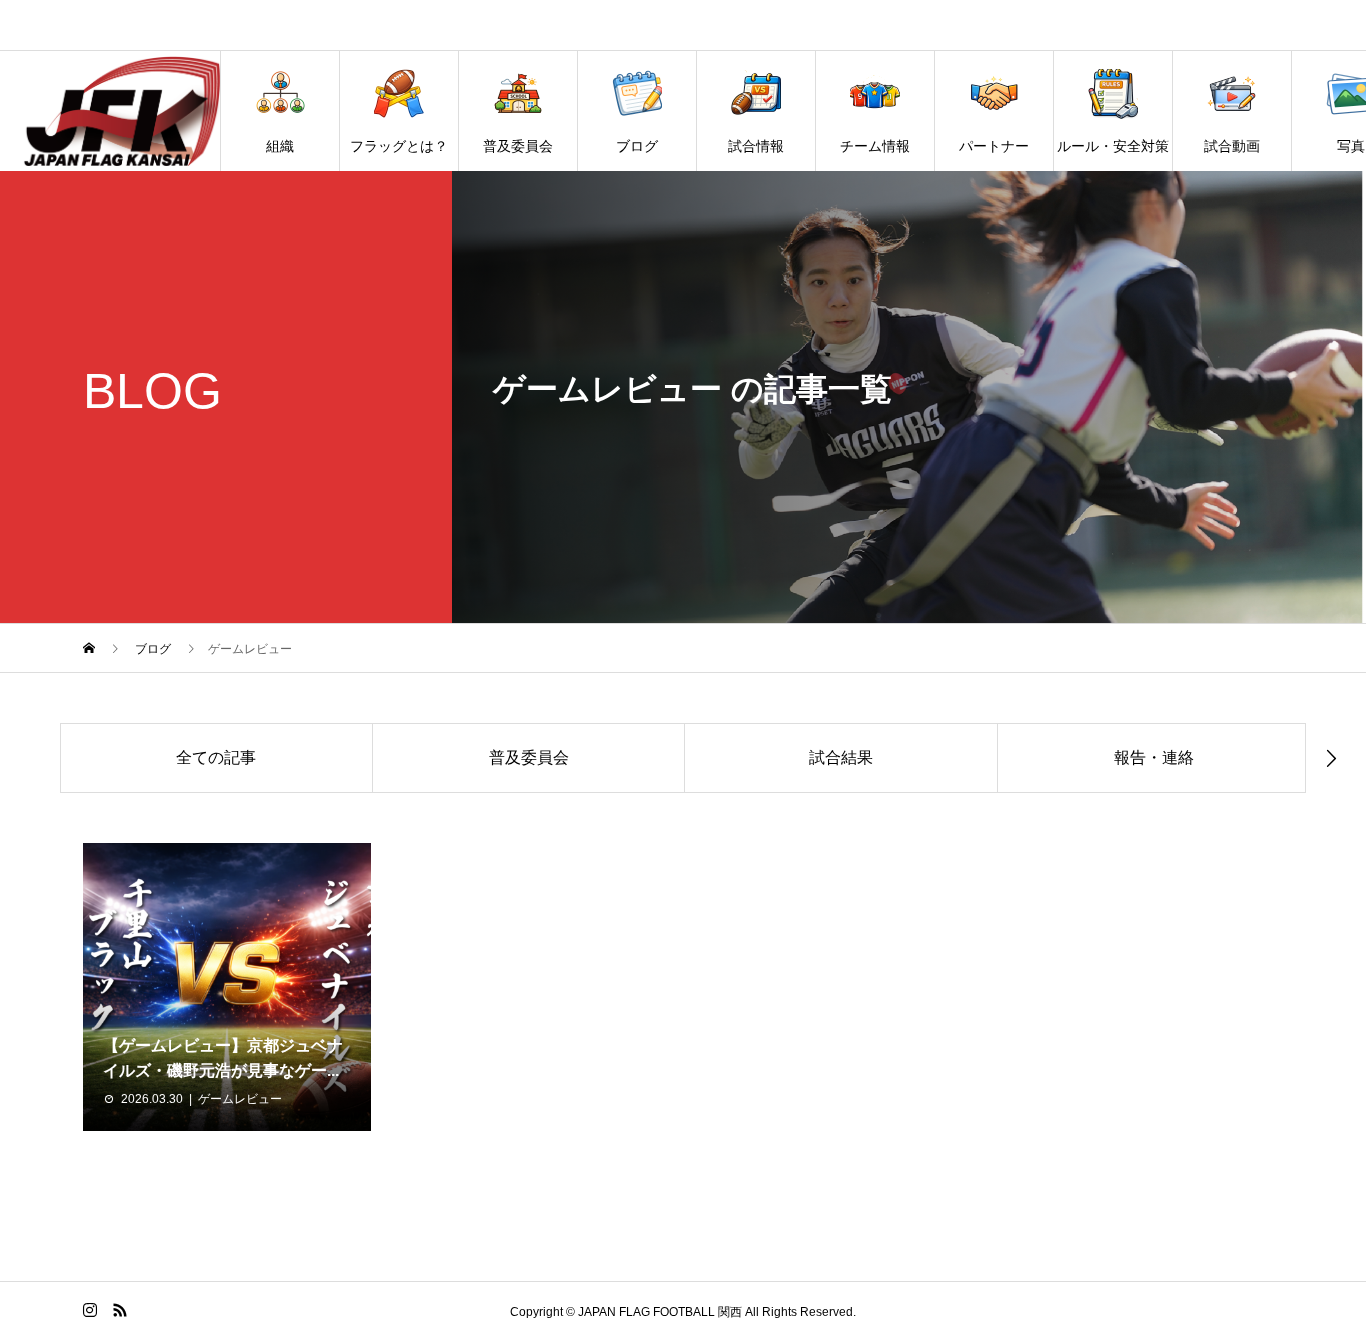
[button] (35, 756)
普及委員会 (518, 146)
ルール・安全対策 (1113, 146)
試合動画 (1232, 146)
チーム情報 (875, 146)
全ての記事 (216, 757)
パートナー (994, 146)
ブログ (637, 146)
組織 (280, 146)
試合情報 (756, 146)
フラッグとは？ (399, 146)
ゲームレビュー (240, 1099)
